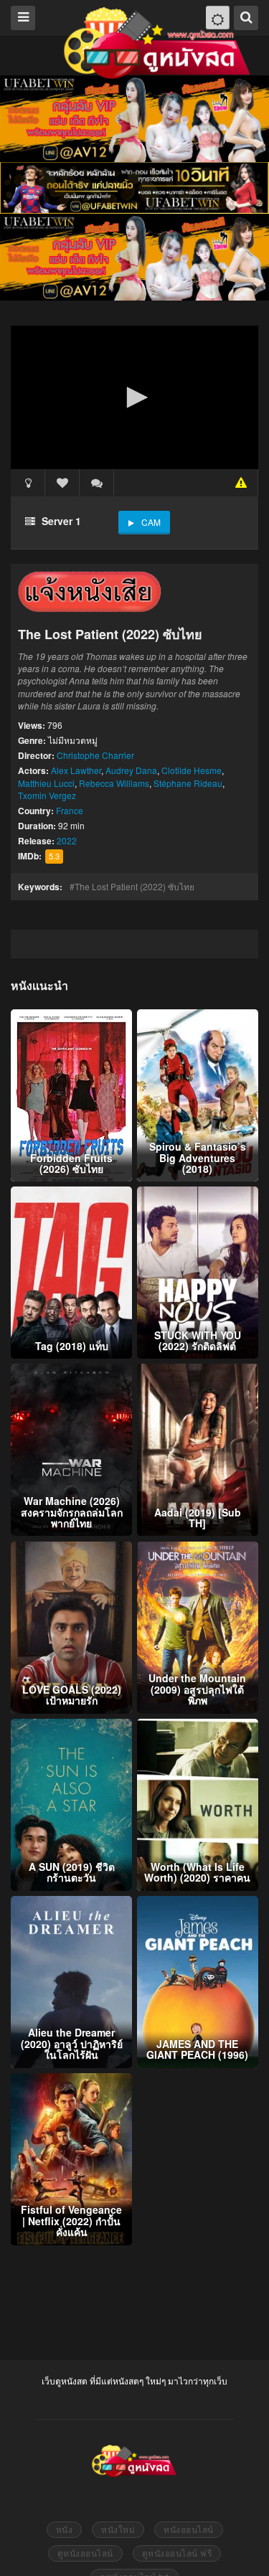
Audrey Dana (131, 770)
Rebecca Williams (114, 783)
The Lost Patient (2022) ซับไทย (134, 886)
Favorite (62, 483)
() (97, 483)
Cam (151, 522)
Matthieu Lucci (46, 783)
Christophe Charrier (95, 755)
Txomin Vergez (47, 795)
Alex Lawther (76, 770)
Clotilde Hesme (192, 770)
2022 (67, 840)
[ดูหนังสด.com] (158, 43)
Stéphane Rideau (188, 783)
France (70, 810)
